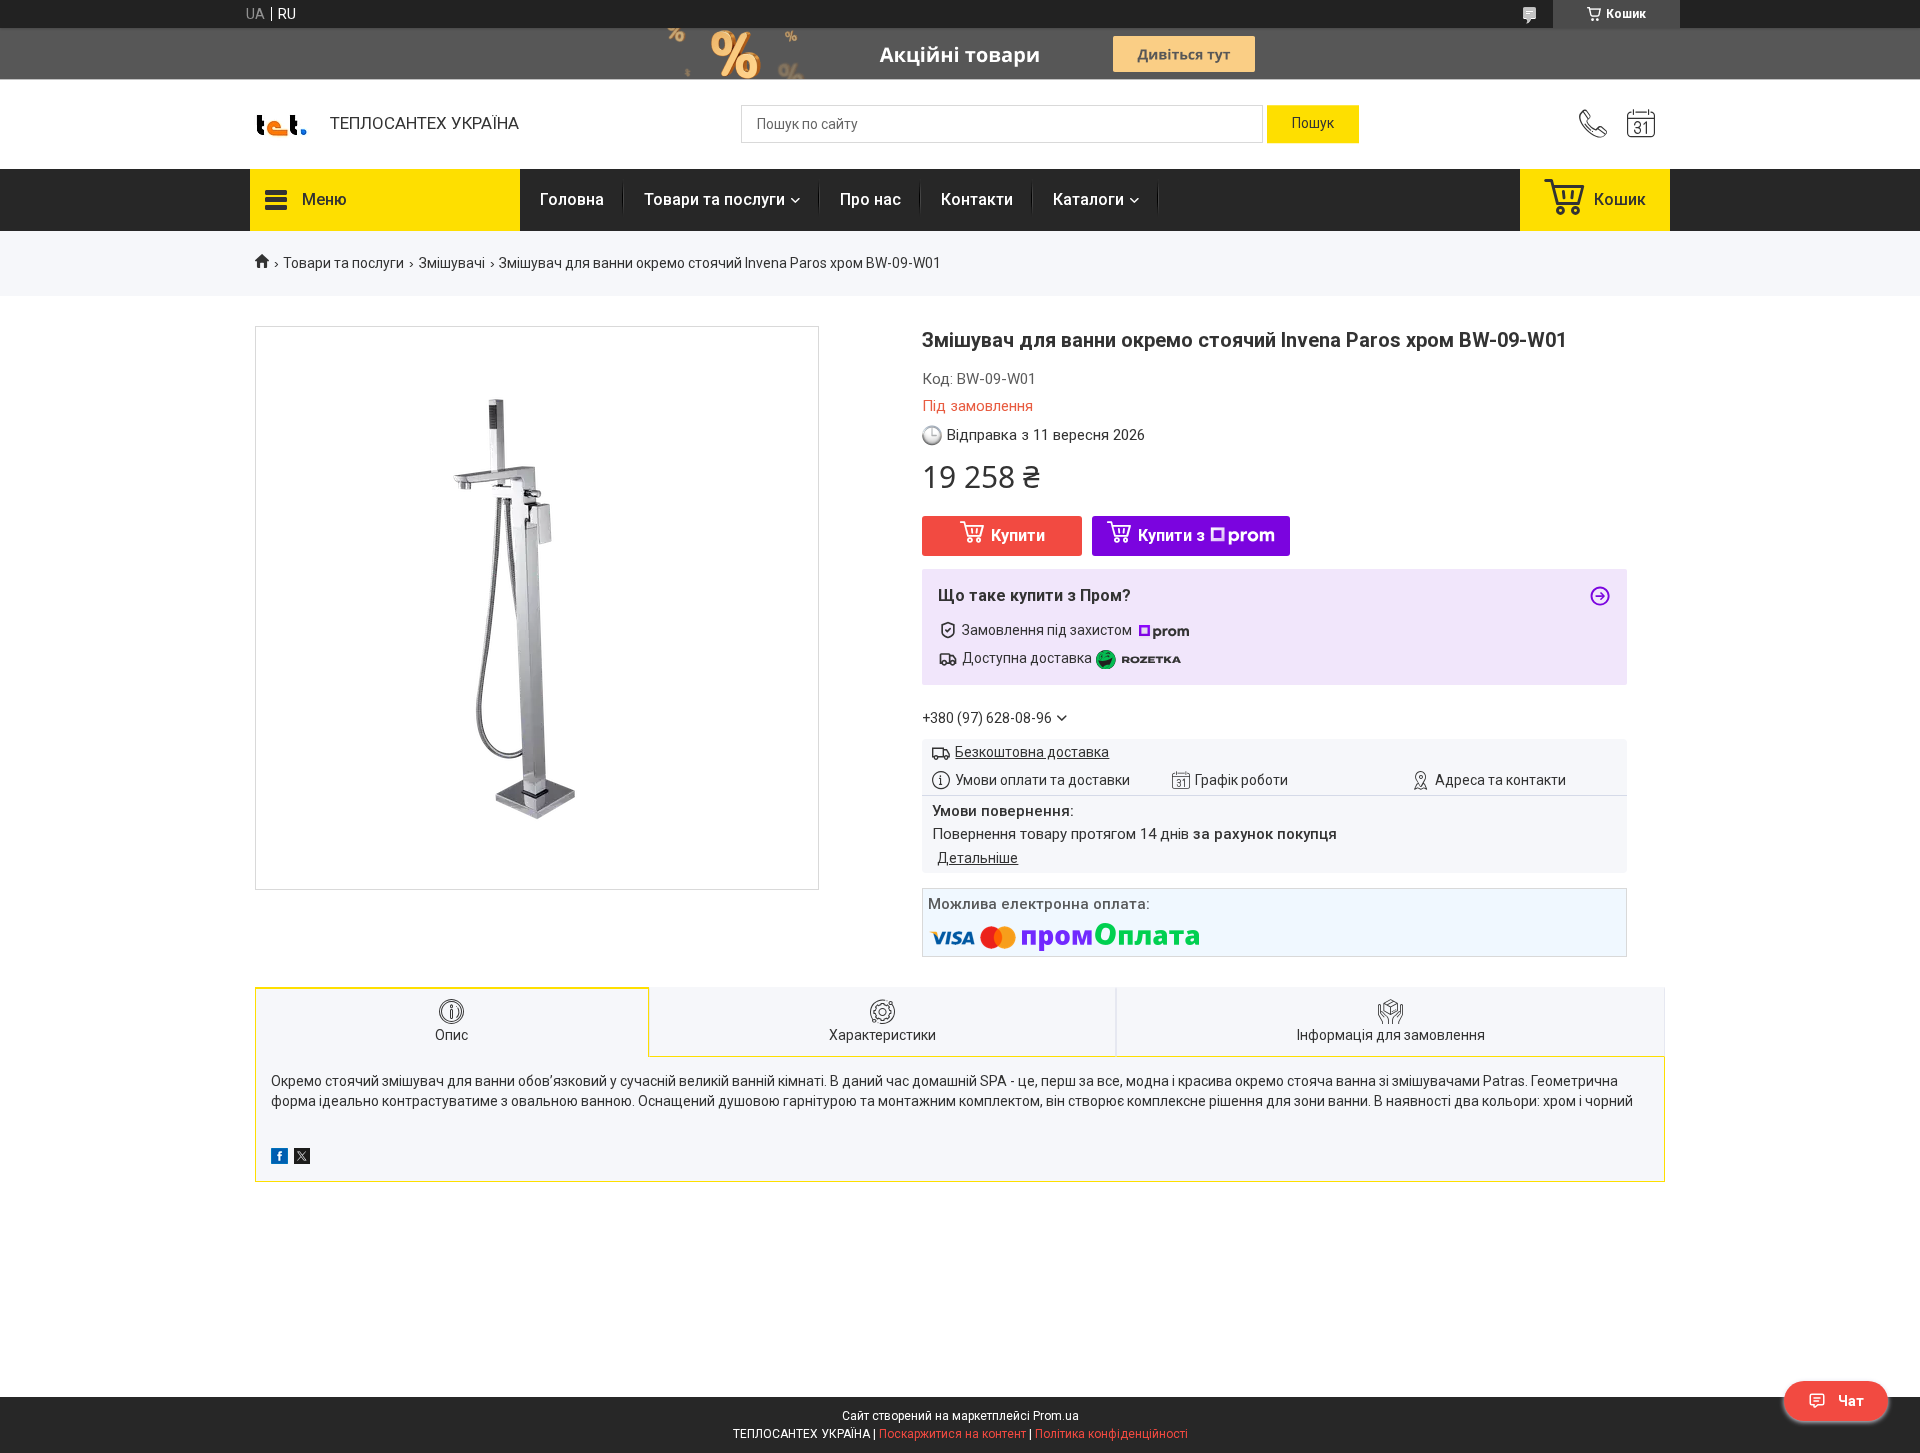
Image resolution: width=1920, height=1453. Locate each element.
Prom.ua (1056, 1416)
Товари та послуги (714, 199)
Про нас (870, 199)
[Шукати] (1313, 124)
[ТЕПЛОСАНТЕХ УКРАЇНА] (280, 124)
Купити (1018, 535)
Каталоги (1088, 199)
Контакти (977, 199)
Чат (1851, 1401)
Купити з (1171, 535)
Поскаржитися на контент (952, 1434)
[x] (302, 1159)
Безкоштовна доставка (1032, 752)
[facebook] (279, 1159)
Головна (572, 199)
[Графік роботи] (1641, 124)
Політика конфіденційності (1111, 1434)
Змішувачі (452, 263)
